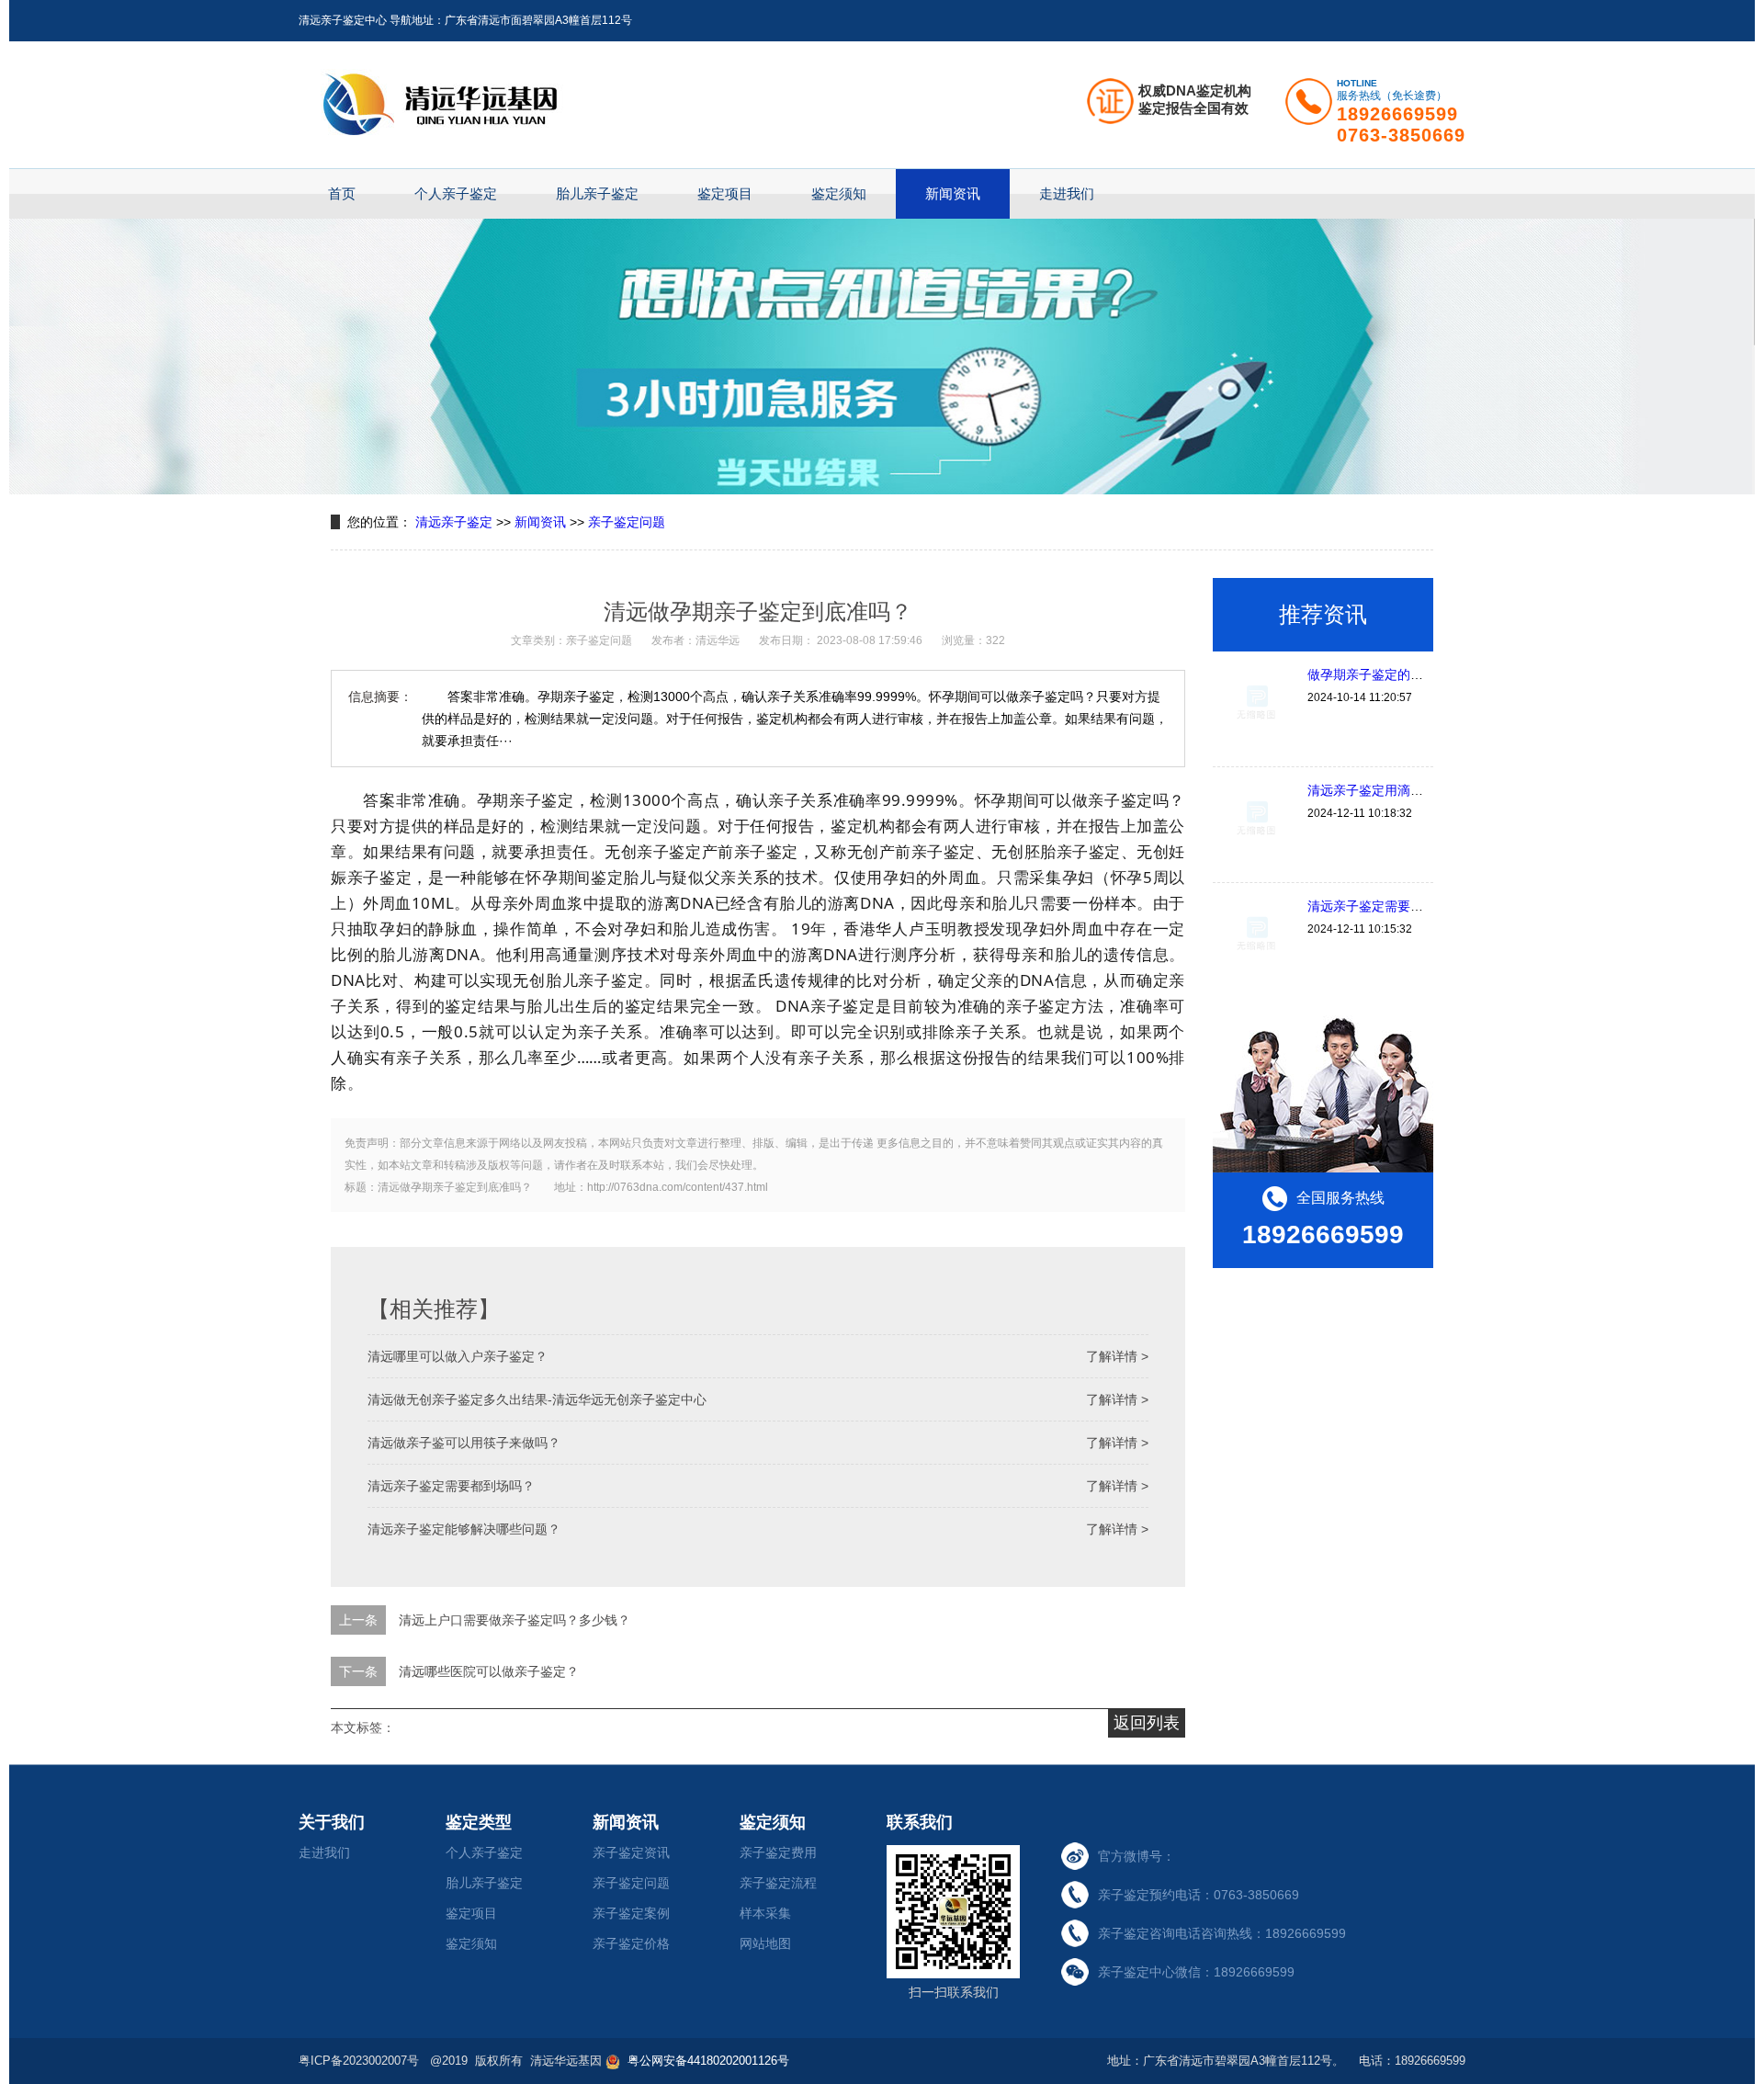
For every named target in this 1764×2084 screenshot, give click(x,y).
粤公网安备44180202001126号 (707, 2061)
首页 (342, 193)
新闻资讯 (953, 193)
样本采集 (765, 1913)
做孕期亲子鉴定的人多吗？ (1385, 674)
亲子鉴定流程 (778, 1883)
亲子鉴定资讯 (631, 1852)
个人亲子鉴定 (456, 193)
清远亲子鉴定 (454, 522)
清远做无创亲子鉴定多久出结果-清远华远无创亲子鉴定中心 (537, 1399)
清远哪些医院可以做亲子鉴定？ (489, 1671)
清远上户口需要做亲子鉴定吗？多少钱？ (514, 1620)
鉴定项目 (725, 193)
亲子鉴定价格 (631, 1943)
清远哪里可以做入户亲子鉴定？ (458, 1356)
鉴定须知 (839, 193)
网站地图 (765, 1943)
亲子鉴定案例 (631, 1913)
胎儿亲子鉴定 (597, 193)
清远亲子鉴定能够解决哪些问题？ (464, 1529)
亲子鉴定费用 (778, 1852)
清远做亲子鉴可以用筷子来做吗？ (464, 1443)
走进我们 (1067, 193)
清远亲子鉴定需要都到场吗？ (451, 1486)
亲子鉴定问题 (627, 522)
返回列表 (1147, 1723)
